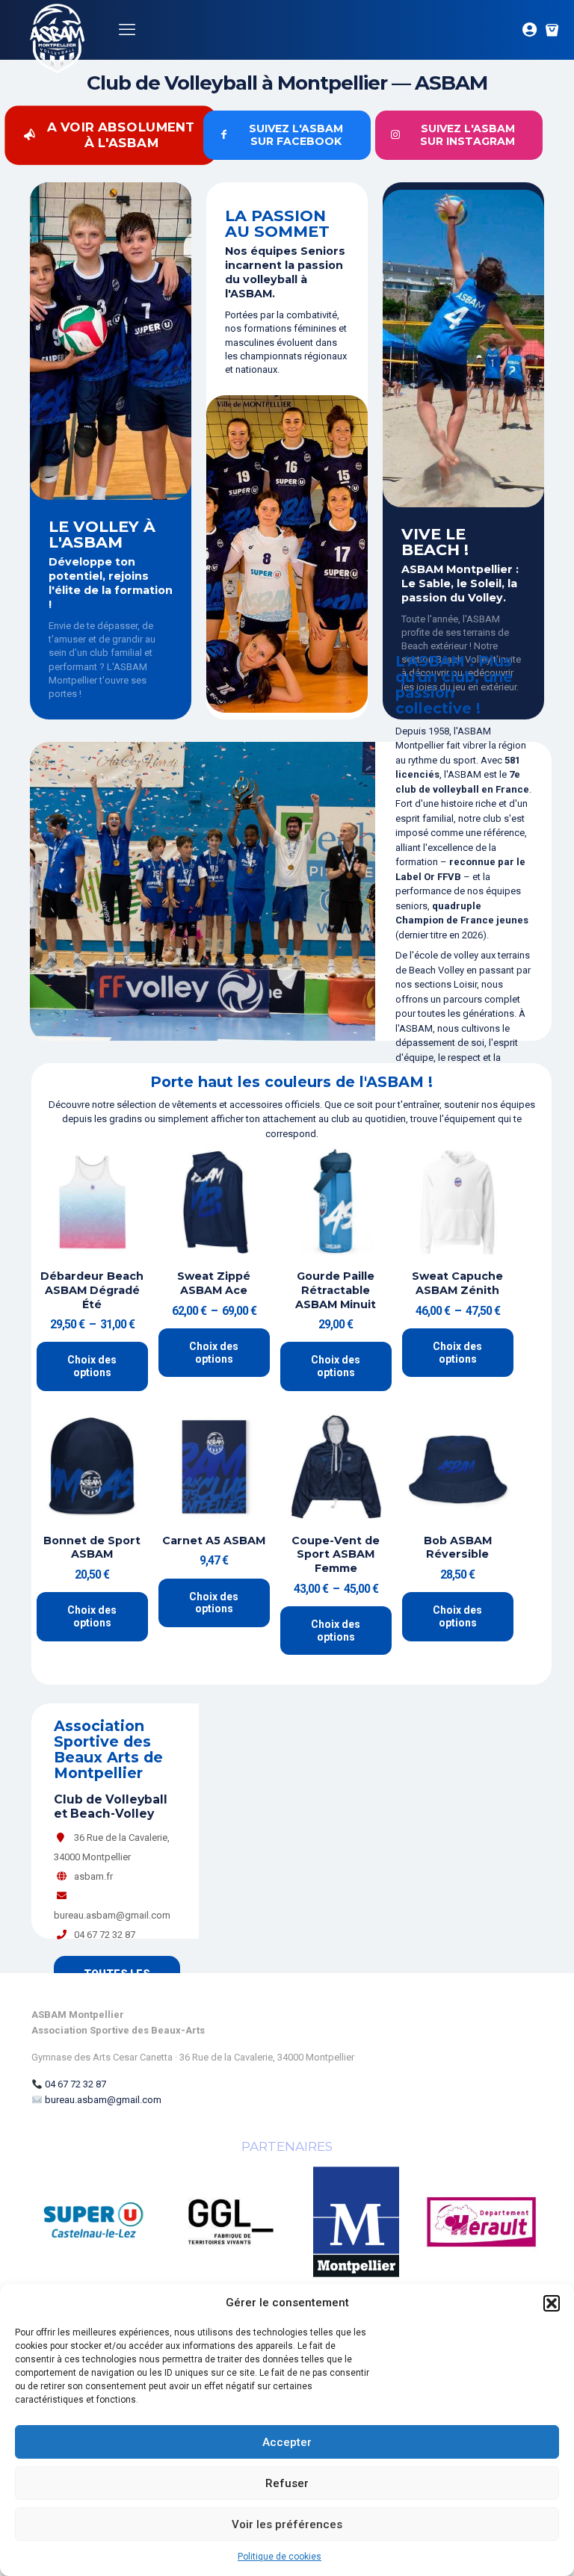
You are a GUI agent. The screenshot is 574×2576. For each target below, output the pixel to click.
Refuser (287, 2483)
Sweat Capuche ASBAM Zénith (457, 1283)
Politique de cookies (280, 2557)
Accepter (287, 2442)
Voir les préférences (287, 2524)
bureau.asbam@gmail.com (103, 2100)
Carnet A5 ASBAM (214, 1541)
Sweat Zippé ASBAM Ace (214, 1283)
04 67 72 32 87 (75, 2084)
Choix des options (92, 1366)
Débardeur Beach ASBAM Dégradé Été (92, 1290)
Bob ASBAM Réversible (458, 1548)
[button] (552, 2303)
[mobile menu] (127, 30)
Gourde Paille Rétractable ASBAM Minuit (336, 1290)
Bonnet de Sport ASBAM (92, 1548)
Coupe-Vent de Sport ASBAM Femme (336, 1554)
